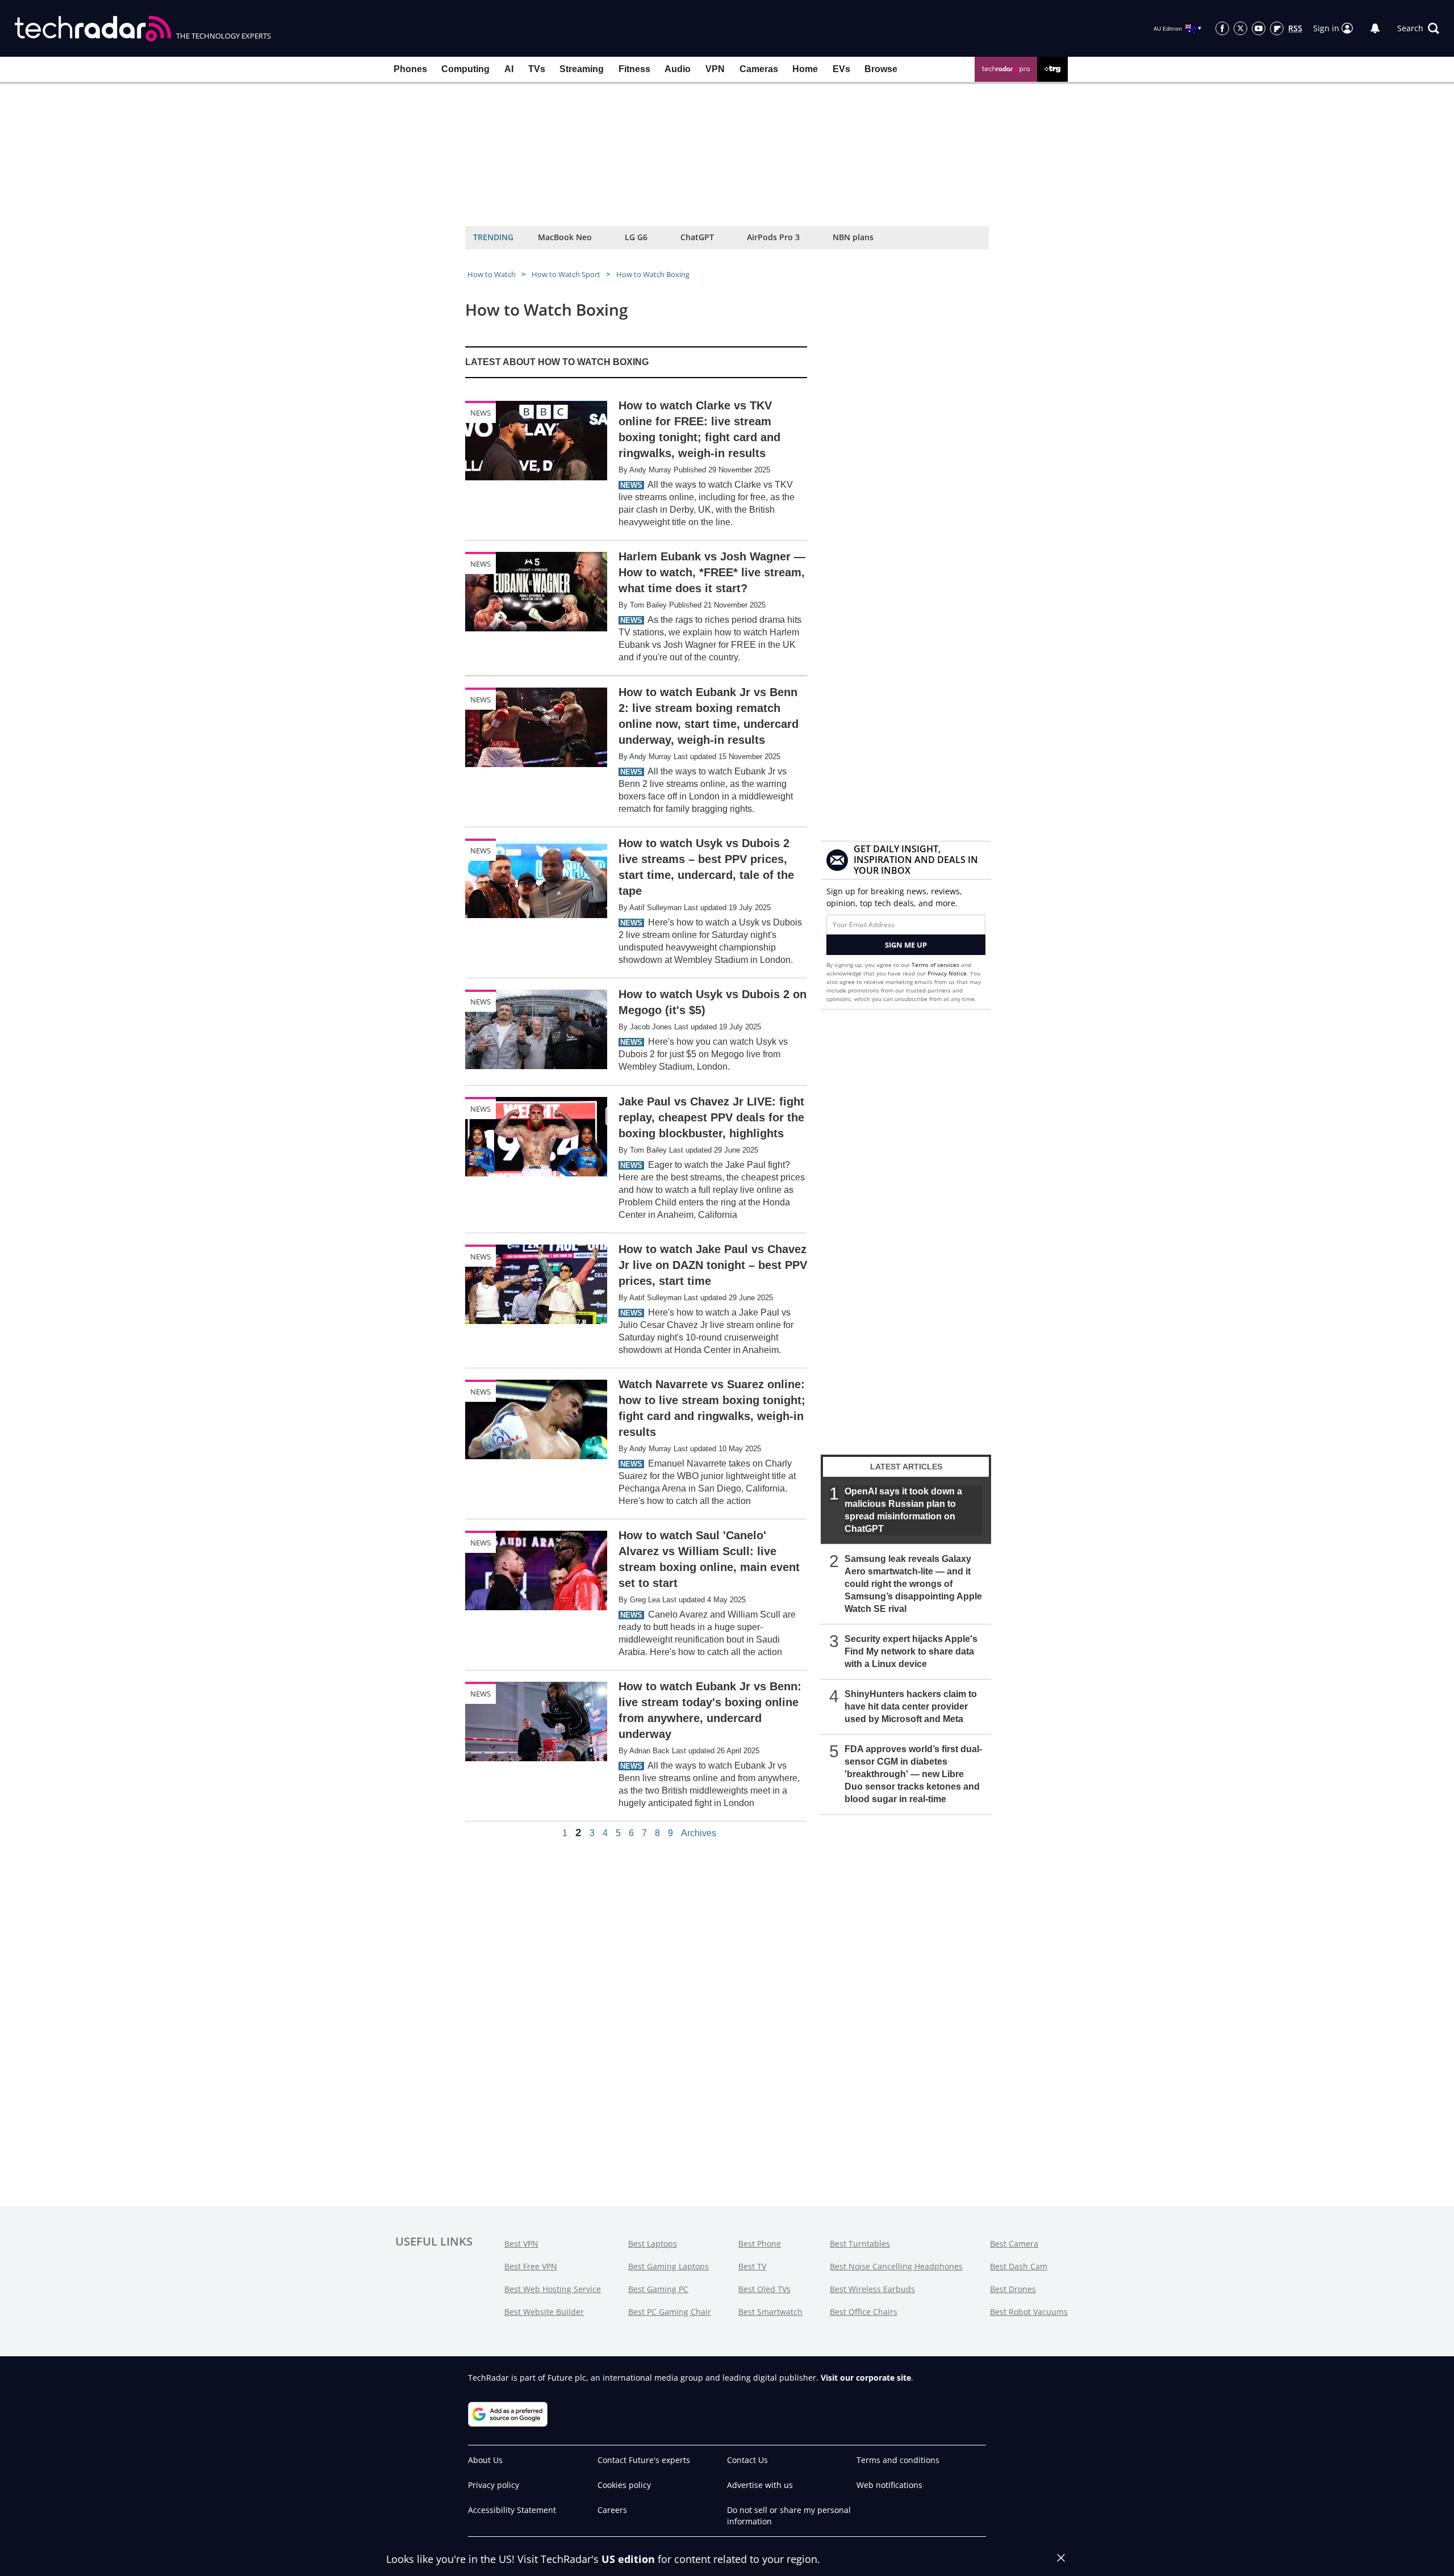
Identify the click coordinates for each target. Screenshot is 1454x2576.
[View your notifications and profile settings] (1375, 28)
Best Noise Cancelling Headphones (896, 2266)
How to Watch (492, 274)
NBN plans (853, 237)
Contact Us (747, 2460)
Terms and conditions (898, 2460)
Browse (881, 69)
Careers (612, 2510)
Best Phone (760, 2244)
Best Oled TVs (764, 2289)
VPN (715, 69)
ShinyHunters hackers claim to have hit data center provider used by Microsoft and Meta (911, 1706)
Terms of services (936, 965)
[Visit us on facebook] (1222, 28)
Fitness (634, 69)
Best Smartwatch (770, 2312)
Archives (699, 1833)
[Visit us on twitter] (1240, 28)
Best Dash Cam (1019, 2266)
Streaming (582, 69)
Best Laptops (653, 2244)
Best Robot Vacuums (1029, 2312)
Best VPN (521, 2244)
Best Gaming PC (658, 2289)
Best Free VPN (531, 2266)
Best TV (752, 2266)
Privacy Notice (947, 973)
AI (509, 69)
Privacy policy (494, 2485)
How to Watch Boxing (653, 274)
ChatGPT (697, 237)
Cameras (759, 69)
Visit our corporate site (866, 2378)
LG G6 (636, 237)
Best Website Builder (544, 2312)
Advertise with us (760, 2485)
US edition (628, 2559)
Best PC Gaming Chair (670, 2312)
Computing (465, 69)
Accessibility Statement (512, 2510)
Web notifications (889, 2485)
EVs (841, 69)
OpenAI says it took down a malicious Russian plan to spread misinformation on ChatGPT (903, 1510)
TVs (537, 69)
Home (805, 69)
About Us (485, 2460)
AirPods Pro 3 (773, 237)
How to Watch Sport (566, 274)
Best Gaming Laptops (668, 2266)
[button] (1418, 28)
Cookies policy (624, 2485)
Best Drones (1013, 2289)
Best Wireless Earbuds (872, 2289)
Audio (678, 69)
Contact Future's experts (644, 2460)
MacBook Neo (565, 237)
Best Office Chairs (864, 2312)
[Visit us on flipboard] (1277, 28)
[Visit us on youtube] (1259, 28)
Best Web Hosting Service (553, 2289)
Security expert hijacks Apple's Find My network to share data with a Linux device (911, 1651)
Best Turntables (860, 2244)
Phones (410, 69)
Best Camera (1014, 2244)
